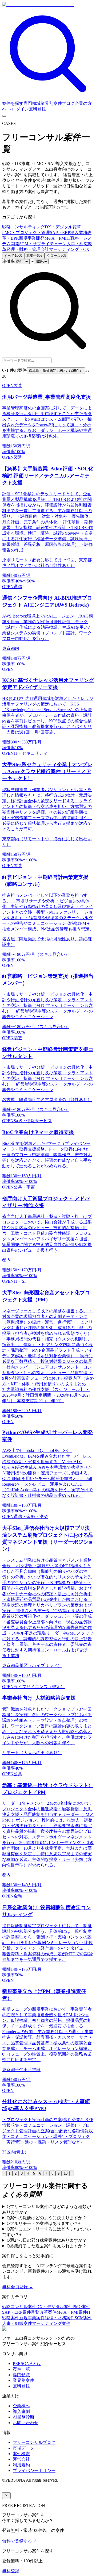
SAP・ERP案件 (17, 2312)
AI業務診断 (24, 2417)
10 (66, 2173)
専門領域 (32, 103)
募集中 (34, 256)
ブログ (68, 103)
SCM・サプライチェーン (43, 244)
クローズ (56, 256)
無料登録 (37, 109)
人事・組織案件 (17, 2323)
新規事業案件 (32, 2318)
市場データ (23, 2448)
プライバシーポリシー (34, 2470)
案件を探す (13, 103)
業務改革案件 (44, 2312)
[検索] (48, 98)
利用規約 (21, 2465)
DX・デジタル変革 (63, 227)
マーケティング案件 (51, 2323)
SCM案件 (83, 2318)
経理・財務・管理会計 (28, 249)
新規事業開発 (32, 238)
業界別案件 (51, 103)
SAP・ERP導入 (64, 233)
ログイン (20, 109)
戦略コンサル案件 (19, 2307)
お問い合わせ (26, 2423)
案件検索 (21, 2454)
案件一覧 (21, 2369)
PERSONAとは (27, 2364)
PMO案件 (81, 2307)
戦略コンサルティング (23, 227)
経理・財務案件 (60, 2318)
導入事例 (21, 2411)
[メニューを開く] (4, 116)
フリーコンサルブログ (34, 2442)
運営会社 (21, 2459)
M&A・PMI (55, 238)
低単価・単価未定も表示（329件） (56, 371)
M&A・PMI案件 (72, 2312)
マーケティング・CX (69, 249)
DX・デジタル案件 (54, 2307)
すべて (13, 256)
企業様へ (21, 2406)
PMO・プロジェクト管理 (26, 233)
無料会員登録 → (18, 2287)
